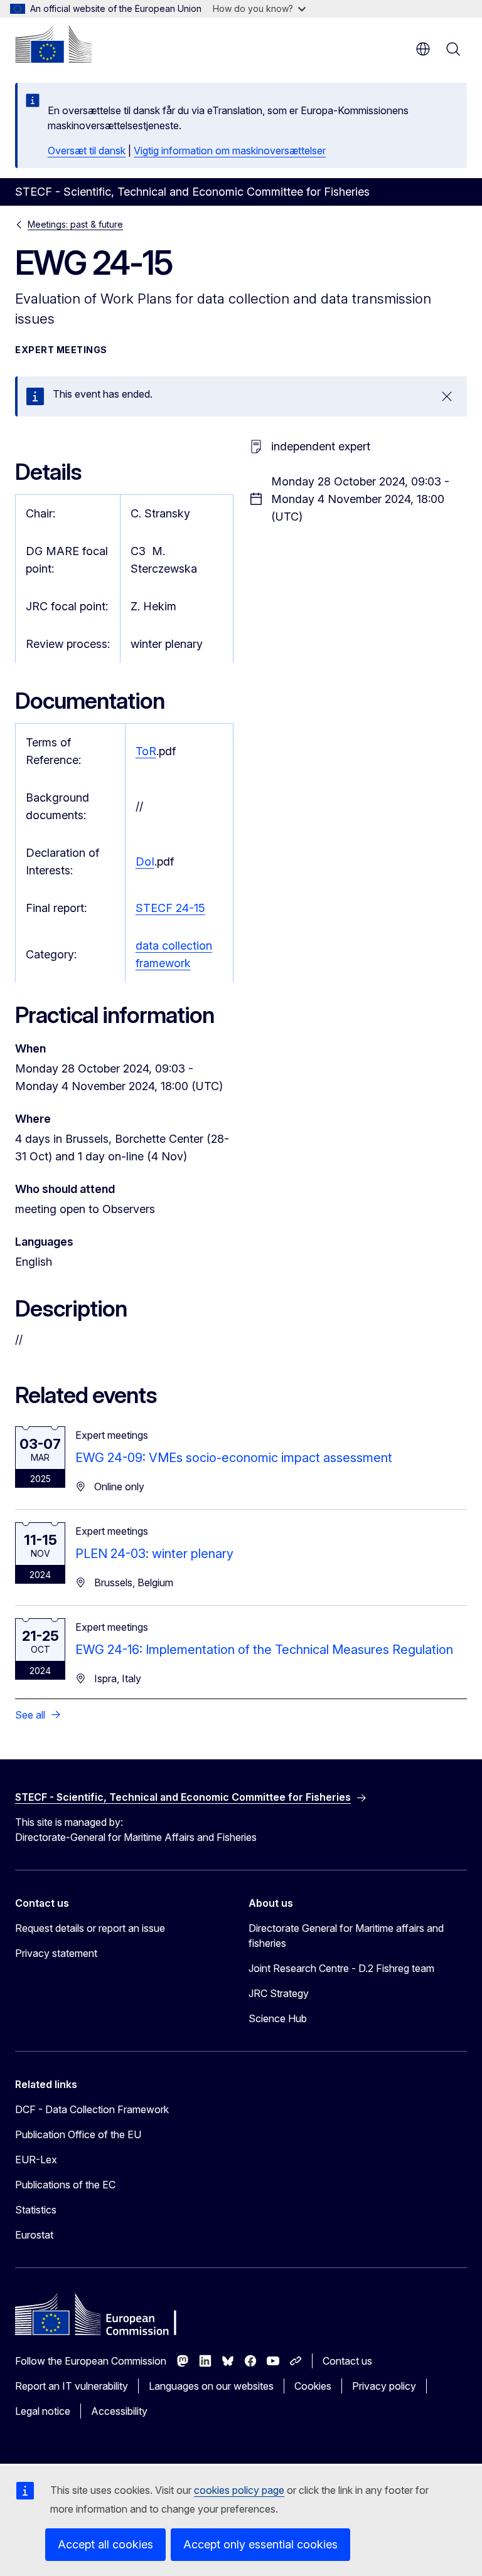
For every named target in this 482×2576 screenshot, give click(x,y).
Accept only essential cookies (260, 2544)
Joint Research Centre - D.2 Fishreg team (341, 1968)
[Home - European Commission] (53, 44)
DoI (145, 861)
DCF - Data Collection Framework (92, 2109)
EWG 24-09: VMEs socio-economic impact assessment (234, 1458)
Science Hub (278, 2018)
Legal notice (43, 2411)
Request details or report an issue (90, 1928)
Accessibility (119, 2411)
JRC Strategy (279, 1993)
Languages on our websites (211, 2386)
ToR (146, 751)
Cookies (313, 2386)
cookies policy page (239, 2490)
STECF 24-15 (170, 908)
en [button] (423, 49)
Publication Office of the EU (78, 2134)
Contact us (347, 2361)
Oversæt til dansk (87, 151)
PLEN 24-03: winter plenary (154, 1554)
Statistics (36, 2210)
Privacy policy (384, 2386)
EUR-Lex (36, 2160)
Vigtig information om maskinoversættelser (230, 151)
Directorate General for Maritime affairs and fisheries (346, 1936)
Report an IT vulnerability (72, 2386)
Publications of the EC (65, 2185)
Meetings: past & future (75, 224)
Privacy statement (56, 1953)
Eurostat (34, 2235)
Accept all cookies (105, 2544)
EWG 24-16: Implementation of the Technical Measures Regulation (264, 1650)
